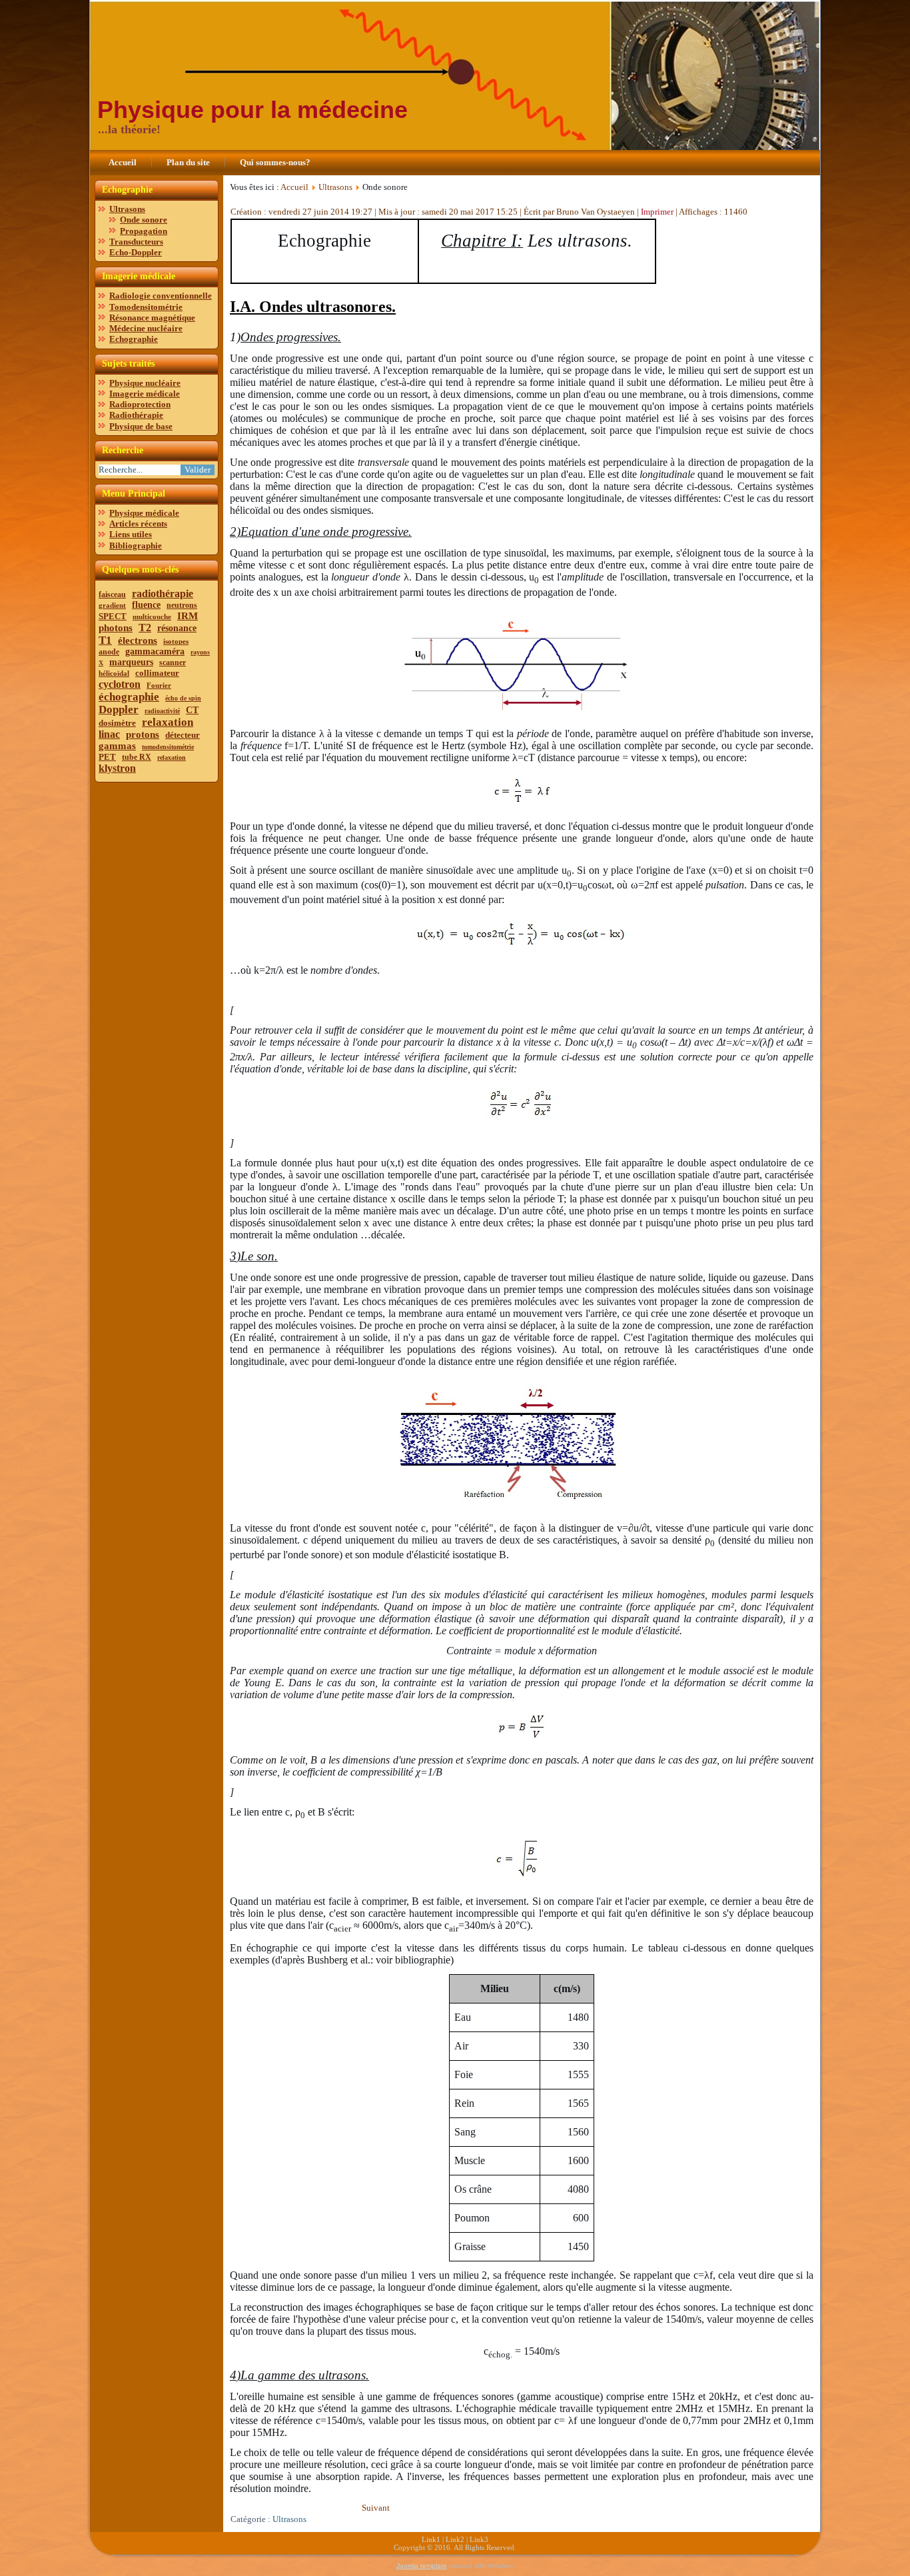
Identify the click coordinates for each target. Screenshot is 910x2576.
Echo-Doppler (136, 252)
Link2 (455, 2539)
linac (109, 734)
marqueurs (131, 662)
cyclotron (120, 684)
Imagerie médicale (145, 394)
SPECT (113, 616)
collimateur (157, 673)
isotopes (176, 641)
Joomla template (422, 2566)
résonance (177, 628)
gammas (117, 746)
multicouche (152, 617)
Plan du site (188, 162)
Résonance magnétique (152, 318)
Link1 (431, 2539)
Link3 (479, 2539)
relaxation (168, 722)
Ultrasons (127, 209)
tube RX (137, 757)
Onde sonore (144, 220)
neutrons (182, 605)
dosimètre (117, 723)
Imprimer (658, 212)
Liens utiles (131, 534)
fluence (146, 605)
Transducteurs (136, 242)
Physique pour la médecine (252, 110)
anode (109, 652)
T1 (105, 640)
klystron (117, 768)
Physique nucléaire (145, 383)
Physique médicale (144, 513)
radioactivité (162, 711)
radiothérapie (163, 594)
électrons (138, 641)
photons (116, 628)
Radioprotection (140, 404)
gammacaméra (155, 651)
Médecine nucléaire (146, 328)
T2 (145, 628)
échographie (129, 697)
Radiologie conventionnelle (161, 296)
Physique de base (141, 426)
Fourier (159, 685)
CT (192, 710)
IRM (188, 616)
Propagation (144, 231)
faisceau (112, 595)
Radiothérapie (136, 415)
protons (143, 734)
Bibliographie (136, 546)
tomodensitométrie (168, 747)
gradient (112, 605)
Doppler (119, 709)
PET (107, 757)
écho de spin (183, 698)
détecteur (183, 735)
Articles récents (138, 524)
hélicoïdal (114, 673)
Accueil (123, 162)
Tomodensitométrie (146, 307)
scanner (173, 662)
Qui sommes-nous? (275, 162)
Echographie (134, 339)
